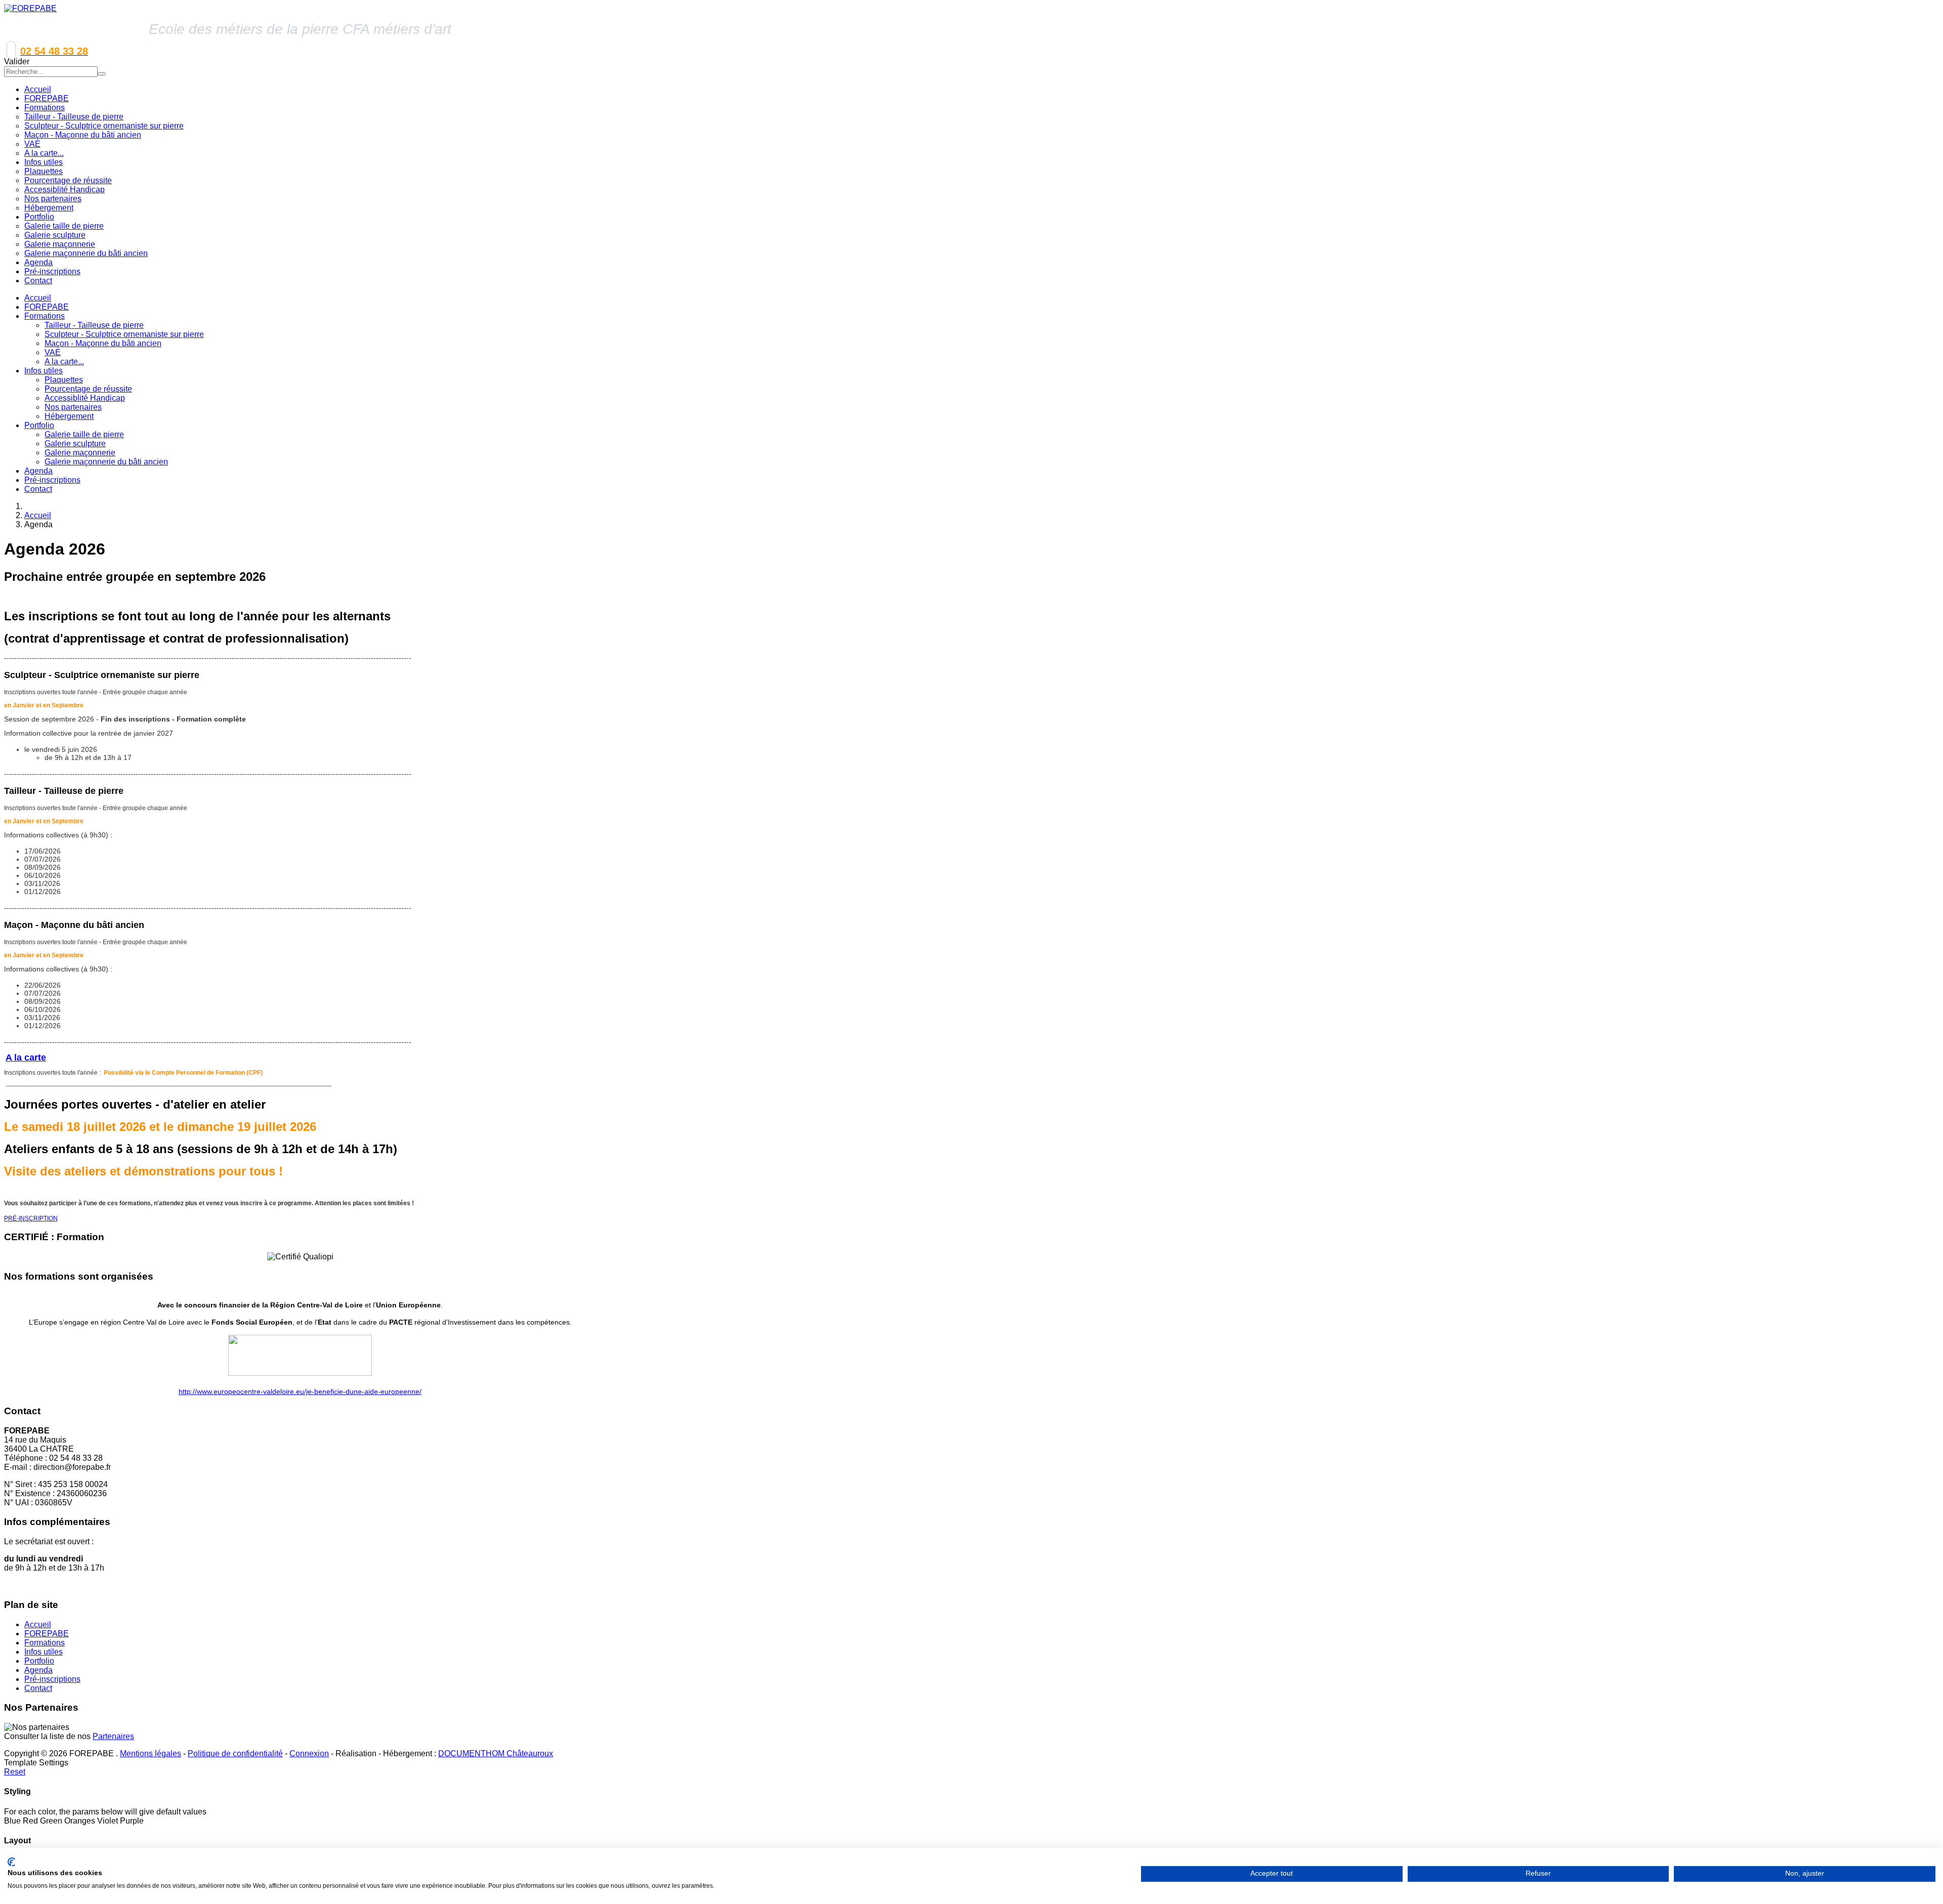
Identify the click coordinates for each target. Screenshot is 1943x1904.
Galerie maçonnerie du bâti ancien (106, 462)
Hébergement (69, 416)
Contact (38, 489)
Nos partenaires (73, 407)
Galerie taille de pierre (84, 434)
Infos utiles (44, 371)
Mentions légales (151, 1753)
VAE (53, 352)
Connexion (309, 1753)
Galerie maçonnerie (80, 453)
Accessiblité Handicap (85, 398)
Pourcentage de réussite (88, 389)
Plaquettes (64, 380)
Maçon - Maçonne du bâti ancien (103, 343)
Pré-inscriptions (52, 480)
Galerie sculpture (75, 443)
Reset (15, 1772)
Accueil (38, 298)
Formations (45, 316)
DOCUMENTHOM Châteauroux (496, 1753)
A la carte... (64, 362)
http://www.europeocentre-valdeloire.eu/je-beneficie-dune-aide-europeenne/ (300, 1391)
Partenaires (113, 1736)
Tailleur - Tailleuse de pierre (94, 325)
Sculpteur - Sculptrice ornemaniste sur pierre (124, 334)
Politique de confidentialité (235, 1753)
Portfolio (39, 425)
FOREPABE (47, 307)
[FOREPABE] (30, 8)
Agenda (38, 471)
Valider (17, 61)
